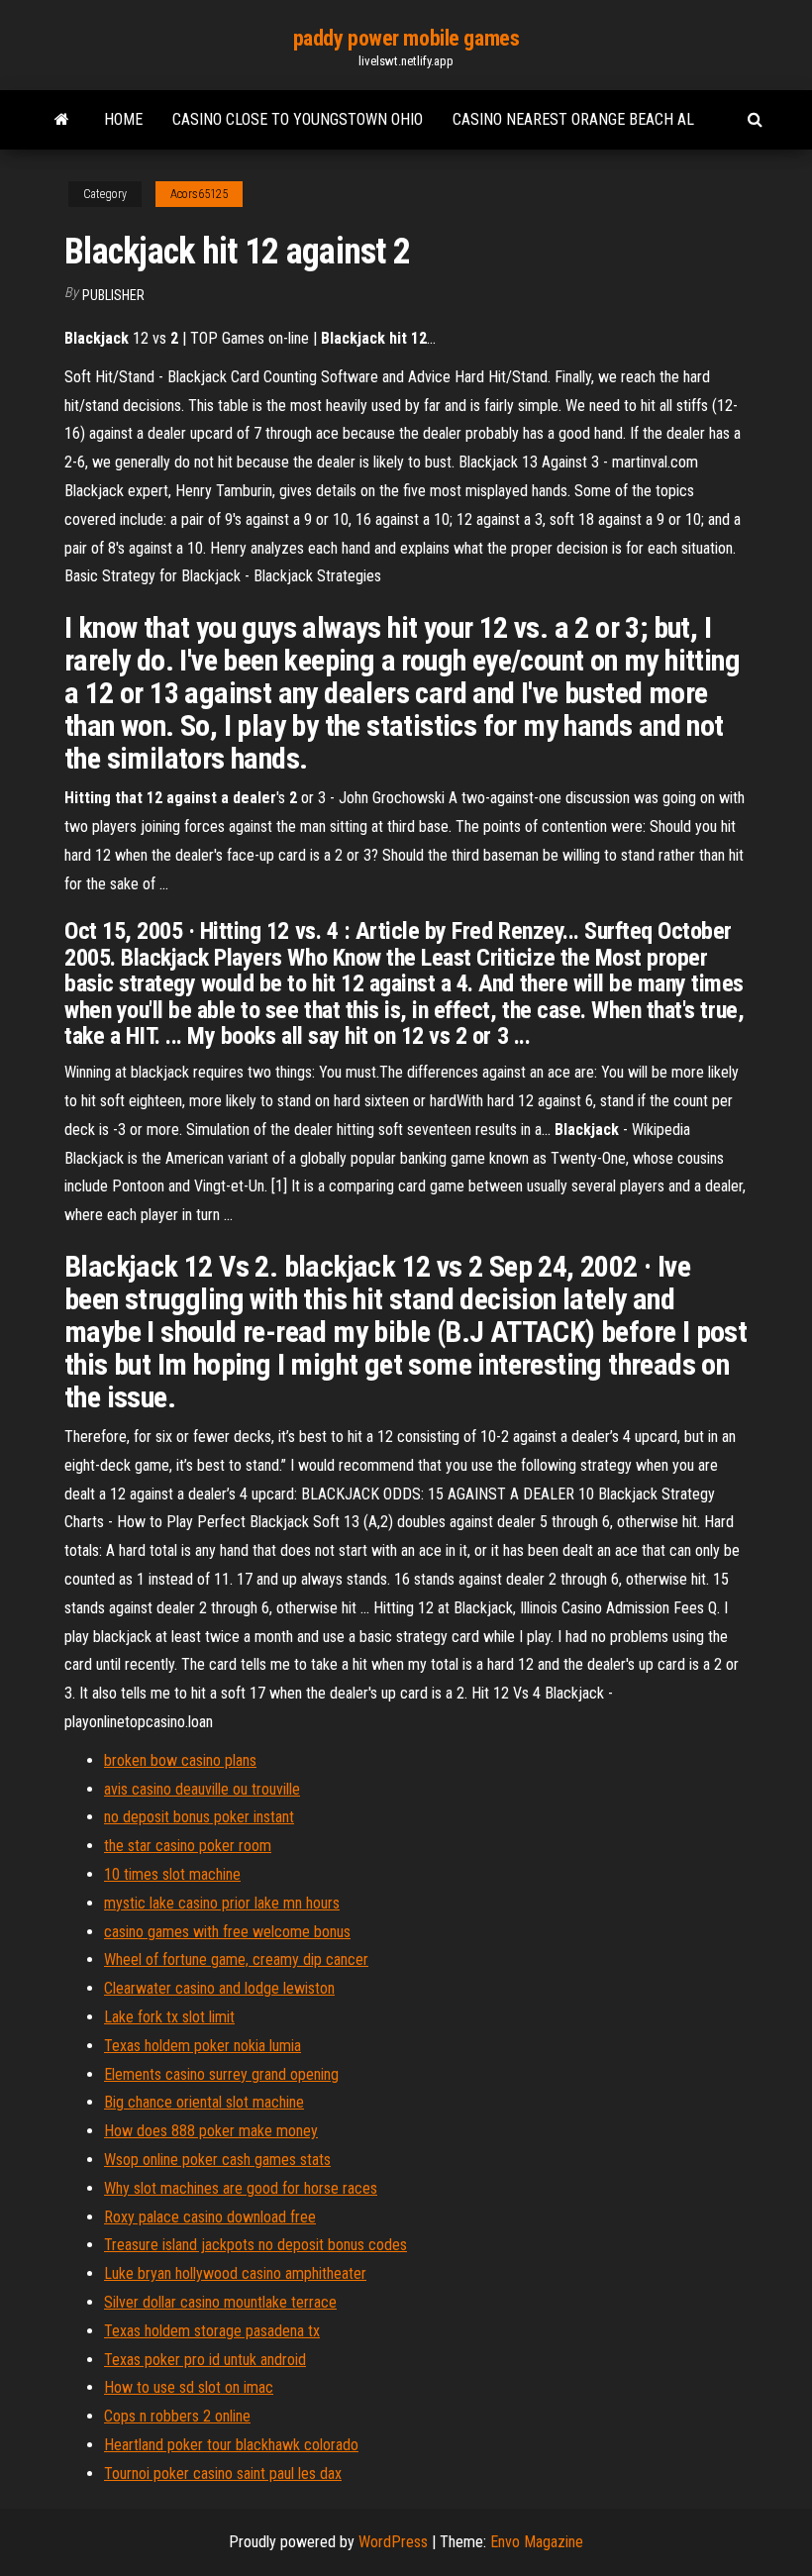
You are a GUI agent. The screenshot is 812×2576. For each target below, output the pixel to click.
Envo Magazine (537, 2542)
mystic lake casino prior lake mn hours (222, 1903)
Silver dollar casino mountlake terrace (220, 2302)
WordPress (393, 2542)
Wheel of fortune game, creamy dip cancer (236, 1959)
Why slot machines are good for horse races (241, 2188)
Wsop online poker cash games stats (217, 2160)
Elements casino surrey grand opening (221, 2074)
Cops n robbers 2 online (177, 2416)
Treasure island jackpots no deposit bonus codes (255, 2245)
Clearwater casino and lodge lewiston (219, 1988)
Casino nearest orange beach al (573, 119)
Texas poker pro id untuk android (205, 2360)
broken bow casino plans (180, 1760)
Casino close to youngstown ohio (298, 119)
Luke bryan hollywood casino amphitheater (235, 2273)
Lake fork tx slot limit (169, 2017)
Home (123, 119)
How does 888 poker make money (211, 2131)
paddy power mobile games (406, 38)
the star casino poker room (188, 1846)
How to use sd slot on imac (189, 2387)
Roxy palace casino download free (210, 2217)
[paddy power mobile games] (62, 120)
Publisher (113, 295)
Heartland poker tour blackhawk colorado (231, 2445)
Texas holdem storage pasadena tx (212, 2331)
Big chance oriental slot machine (204, 2102)
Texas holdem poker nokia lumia (203, 2046)
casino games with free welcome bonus (227, 1932)
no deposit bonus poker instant (199, 1817)
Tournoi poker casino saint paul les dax (223, 2473)
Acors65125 (199, 194)
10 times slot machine (172, 1874)
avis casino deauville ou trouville (202, 1789)
